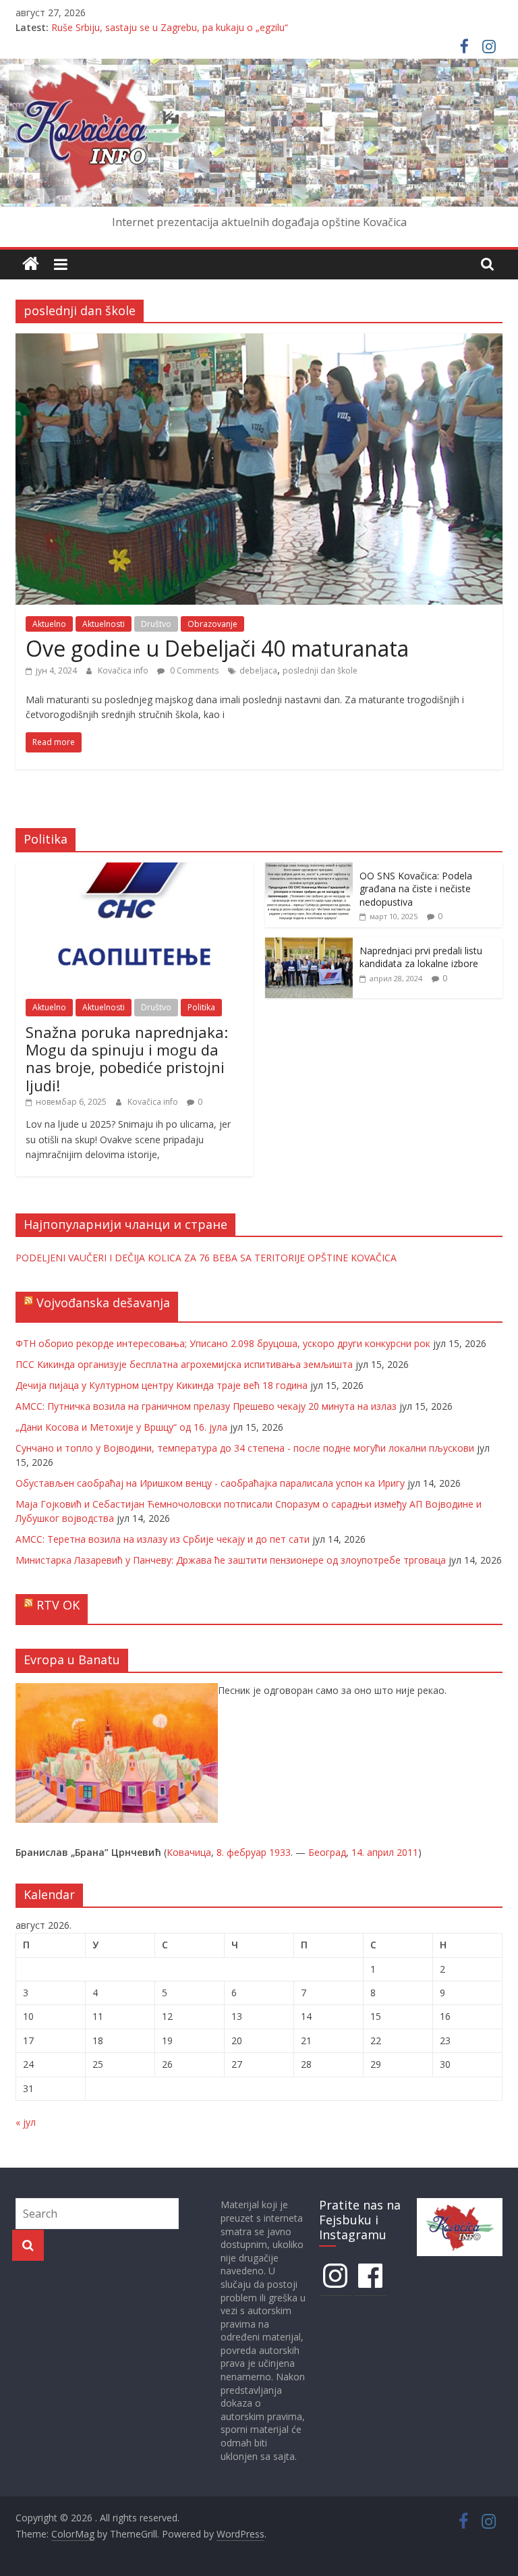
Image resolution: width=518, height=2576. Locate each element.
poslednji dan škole (320, 670)
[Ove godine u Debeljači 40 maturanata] (259, 341)
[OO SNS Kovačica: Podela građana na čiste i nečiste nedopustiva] (309, 870)
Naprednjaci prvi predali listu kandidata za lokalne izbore (421, 957)
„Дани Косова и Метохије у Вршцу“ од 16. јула (121, 1427)
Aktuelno (49, 624)
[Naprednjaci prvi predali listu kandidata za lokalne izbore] (309, 944)
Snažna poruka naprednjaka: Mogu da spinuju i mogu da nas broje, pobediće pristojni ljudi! (127, 1059)
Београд (327, 1852)
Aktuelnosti (104, 624)
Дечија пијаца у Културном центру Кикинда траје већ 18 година (162, 1385)
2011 (407, 1852)
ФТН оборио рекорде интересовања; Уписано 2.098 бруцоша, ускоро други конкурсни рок (223, 1343)
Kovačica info (124, 670)
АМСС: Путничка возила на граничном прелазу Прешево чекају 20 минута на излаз (206, 1406)
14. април (373, 1852)
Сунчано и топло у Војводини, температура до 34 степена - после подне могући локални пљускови (245, 1448)
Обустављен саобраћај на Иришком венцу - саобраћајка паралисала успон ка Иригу (210, 1483)
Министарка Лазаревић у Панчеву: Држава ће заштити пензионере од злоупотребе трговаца (231, 1560)
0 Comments (193, 670)
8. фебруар (241, 1852)
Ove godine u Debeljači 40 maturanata (217, 648)
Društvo (156, 624)
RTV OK (58, 1605)
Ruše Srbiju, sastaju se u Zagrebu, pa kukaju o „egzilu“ (170, 27)
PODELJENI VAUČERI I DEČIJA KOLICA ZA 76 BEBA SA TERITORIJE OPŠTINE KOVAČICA (206, 1258)
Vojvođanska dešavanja (103, 1303)
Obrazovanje (212, 624)
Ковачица (189, 1852)
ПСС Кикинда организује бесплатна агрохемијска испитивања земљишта (184, 1364)
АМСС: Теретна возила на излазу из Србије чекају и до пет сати (163, 1539)
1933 (280, 1852)
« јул (26, 2122)
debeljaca (258, 670)
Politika (201, 1007)
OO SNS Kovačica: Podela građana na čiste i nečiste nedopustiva (416, 889)
